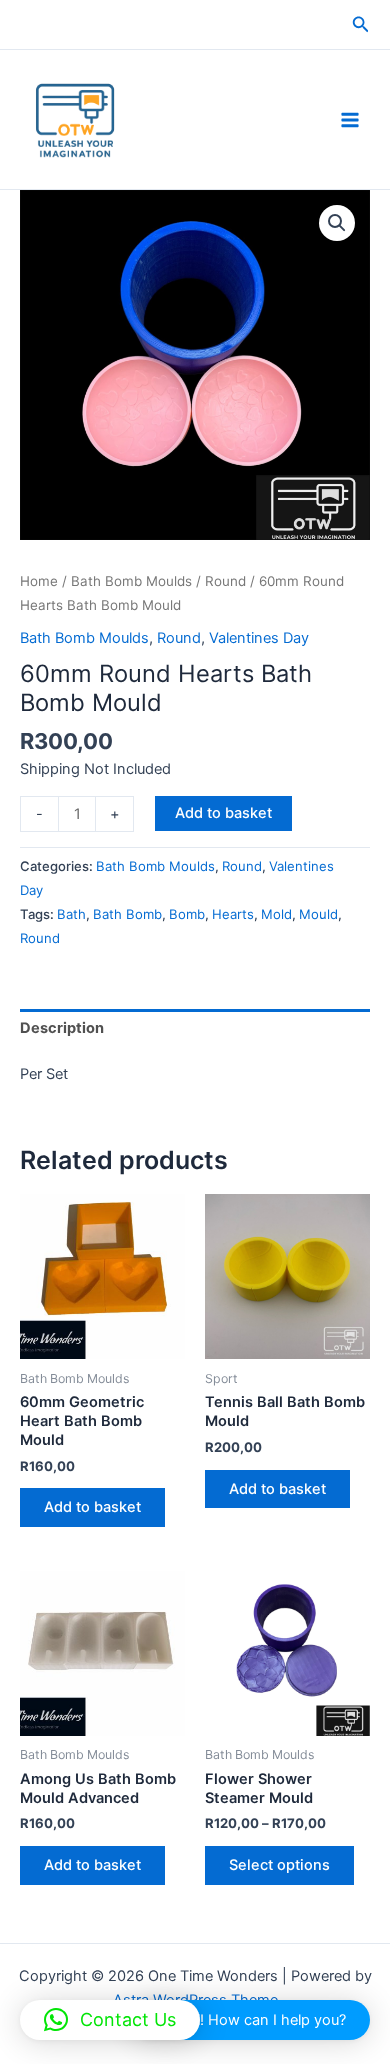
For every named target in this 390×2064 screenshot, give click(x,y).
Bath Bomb (127, 914)
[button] (361, 24)
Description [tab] (62, 1028)
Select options (279, 1865)
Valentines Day (259, 638)
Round (225, 581)
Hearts (233, 914)
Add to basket (223, 813)
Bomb (187, 914)
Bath (71, 914)
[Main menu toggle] (350, 119)
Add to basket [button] (92, 1507)
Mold (276, 914)
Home (39, 581)
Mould (318, 914)
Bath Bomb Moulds (131, 581)
